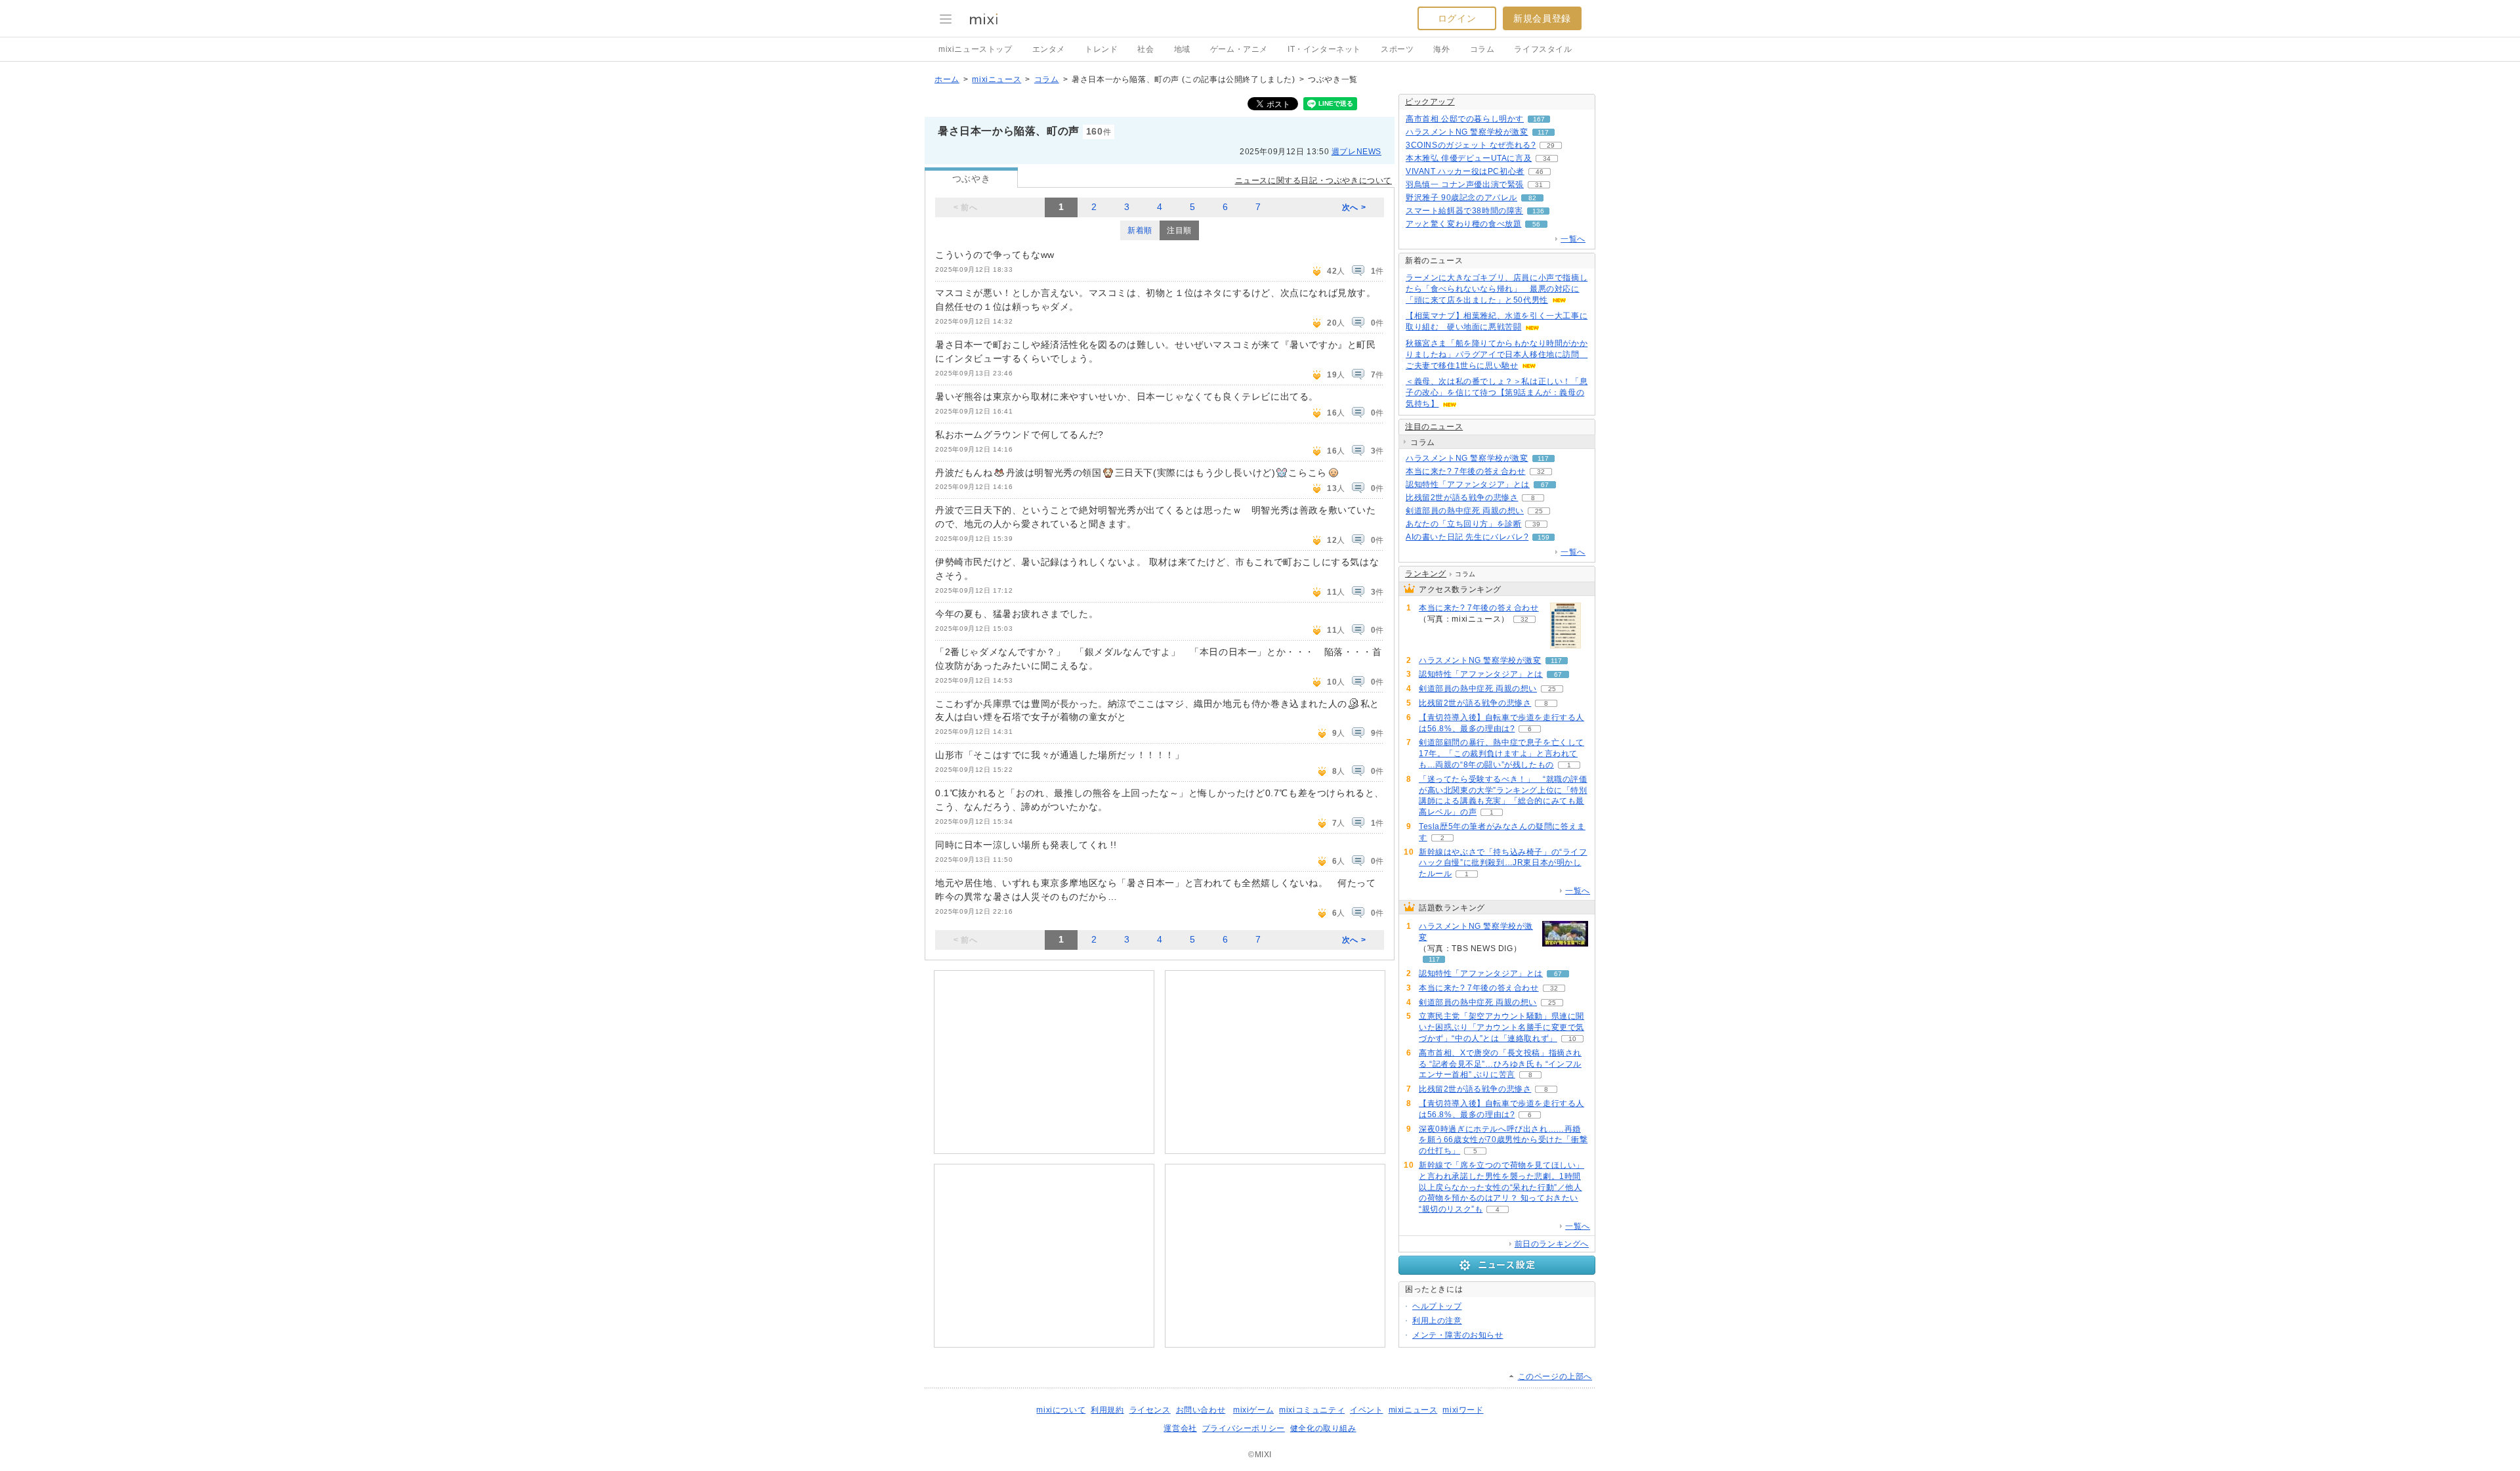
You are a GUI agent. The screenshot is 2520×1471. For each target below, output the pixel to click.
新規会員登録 (1542, 18)
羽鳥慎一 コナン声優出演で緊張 (1465, 184)
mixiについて (1061, 1410)
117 (1543, 132)
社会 (1145, 49)
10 (1572, 1039)
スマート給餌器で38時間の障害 (1464, 211)
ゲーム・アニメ (1239, 49)
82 (1532, 198)
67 (1545, 485)
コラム (1482, 49)
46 (1540, 172)
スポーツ (1397, 49)
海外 (1441, 49)
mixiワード (1463, 1410)
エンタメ (1049, 49)
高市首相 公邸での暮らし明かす (1465, 119)
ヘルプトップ (1437, 1306)
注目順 (1179, 230)
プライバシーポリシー (1244, 1428)
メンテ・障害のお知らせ (1458, 1335)
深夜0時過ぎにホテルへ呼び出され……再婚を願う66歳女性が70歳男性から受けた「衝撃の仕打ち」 (1503, 1140)
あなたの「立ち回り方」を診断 (1463, 524)
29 (1551, 145)
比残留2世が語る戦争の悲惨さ (1462, 498)
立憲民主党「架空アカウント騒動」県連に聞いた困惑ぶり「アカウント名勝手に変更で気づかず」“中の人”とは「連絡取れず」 (1501, 1027)
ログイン (1457, 18)
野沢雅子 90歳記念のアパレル (1461, 198)
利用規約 (1107, 1410)
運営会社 (1180, 1428)
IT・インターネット (1324, 49)
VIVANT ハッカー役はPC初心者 (1465, 171)
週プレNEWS (1356, 152)
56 (1536, 224)
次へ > (1354, 207)
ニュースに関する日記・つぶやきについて (1313, 181)
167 (1539, 119)
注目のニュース (1434, 427)
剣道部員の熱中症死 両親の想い (1465, 511)
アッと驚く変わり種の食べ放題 (1463, 224)
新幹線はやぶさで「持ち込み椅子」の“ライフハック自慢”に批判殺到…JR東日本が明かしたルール (1503, 863)
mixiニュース (997, 79)
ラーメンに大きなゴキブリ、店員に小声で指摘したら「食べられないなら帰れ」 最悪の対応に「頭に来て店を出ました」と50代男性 (1497, 289)
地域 (1182, 49)
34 (1547, 159)
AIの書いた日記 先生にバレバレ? (1467, 537)
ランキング (1426, 574)
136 (1538, 211)
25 (1539, 511)
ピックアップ (1430, 102)
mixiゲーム (1253, 1410)
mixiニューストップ (976, 49)
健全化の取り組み (1323, 1428)
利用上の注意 (1437, 1321)
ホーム (947, 79)
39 (1536, 524)
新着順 (1140, 230)
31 (1539, 185)
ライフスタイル (1543, 49)
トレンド (1101, 49)
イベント (1366, 1410)
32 (1541, 472)
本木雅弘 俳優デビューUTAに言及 (1469, 158)
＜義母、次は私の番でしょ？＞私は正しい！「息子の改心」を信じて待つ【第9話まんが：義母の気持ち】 (1497, 393)
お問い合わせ (1201, 1410)
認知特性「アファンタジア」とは (1468, 484)
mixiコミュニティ (1312, 1410)
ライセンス (1150, 1410)
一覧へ (1573, 239)
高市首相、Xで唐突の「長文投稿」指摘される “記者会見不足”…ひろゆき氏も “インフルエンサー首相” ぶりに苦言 (1500, 1064)
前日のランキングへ (1552, 1244)
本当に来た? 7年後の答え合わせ (1466, 471)
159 (1543, 537)
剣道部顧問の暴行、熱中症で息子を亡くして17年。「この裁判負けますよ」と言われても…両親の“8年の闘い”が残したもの (1501, 754)
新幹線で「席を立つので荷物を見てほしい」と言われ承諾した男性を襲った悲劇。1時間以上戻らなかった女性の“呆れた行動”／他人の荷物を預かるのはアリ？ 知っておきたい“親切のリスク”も (1501, 1187)
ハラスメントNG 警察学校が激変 (1467, 132)
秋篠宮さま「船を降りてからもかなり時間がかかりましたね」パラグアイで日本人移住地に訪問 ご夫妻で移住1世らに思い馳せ (1497, 354)
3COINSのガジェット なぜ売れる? (1471, 145)
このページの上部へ (1555, 1376)
